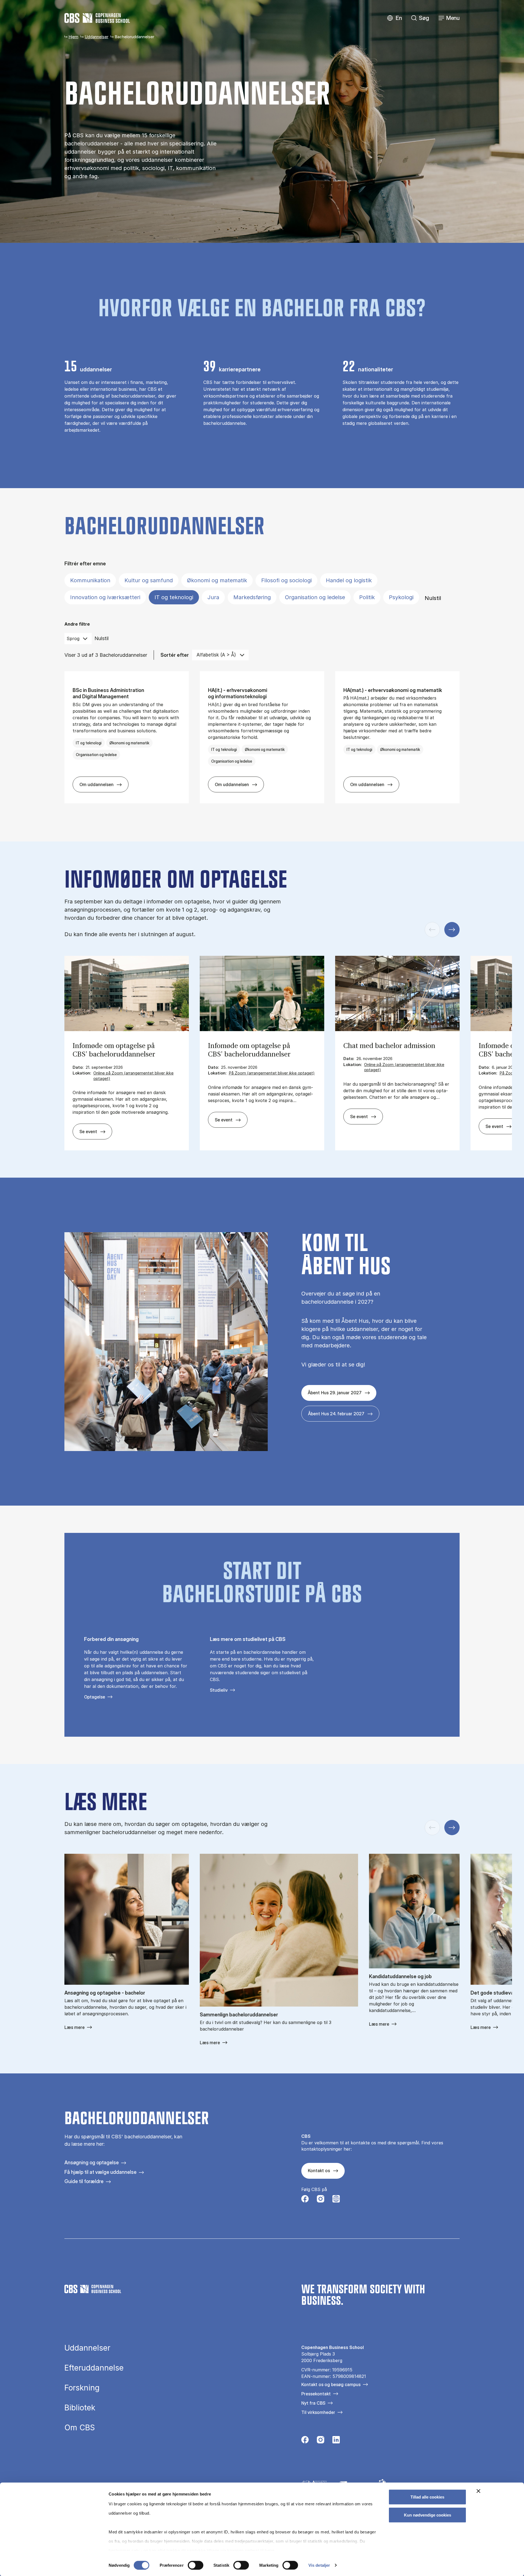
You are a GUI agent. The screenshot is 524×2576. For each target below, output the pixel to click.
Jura (213, 597)
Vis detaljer (319, 2565)
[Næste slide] (452, 930)
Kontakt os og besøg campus (331, 2384)
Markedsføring (252, 597)
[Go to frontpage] (97, 18)
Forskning (82, 2388)
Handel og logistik (349, 580)
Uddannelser (96, 37)
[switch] (196, 2565)
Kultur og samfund (149, 580)
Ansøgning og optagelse (92, 2162)
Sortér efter (175, 655)
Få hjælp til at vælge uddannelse (100, 2172)
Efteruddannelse (94, 2368)
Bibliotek (80, 2408)
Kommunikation (90, 580)
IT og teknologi (174, 597)
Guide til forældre (84, 2181)
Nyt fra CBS (313, 2403)
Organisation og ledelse (315, 597)
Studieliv (219, 1690)
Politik (367, 597)
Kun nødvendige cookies (428, 2515)
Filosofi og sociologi (286, 580)
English (395, 18)
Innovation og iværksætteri (105, 597)
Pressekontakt (316, 2394)
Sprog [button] (73, 638)
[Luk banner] (478, 2491)
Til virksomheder (318, 2412)
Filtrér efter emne (85, 564)
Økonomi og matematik (217, 580)
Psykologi (401, 597)
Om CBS (80, 2428)
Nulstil (433, 598)
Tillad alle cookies (427, 2497)
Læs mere (75, 2027)
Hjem (73, 37)
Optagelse (95, 1697)
